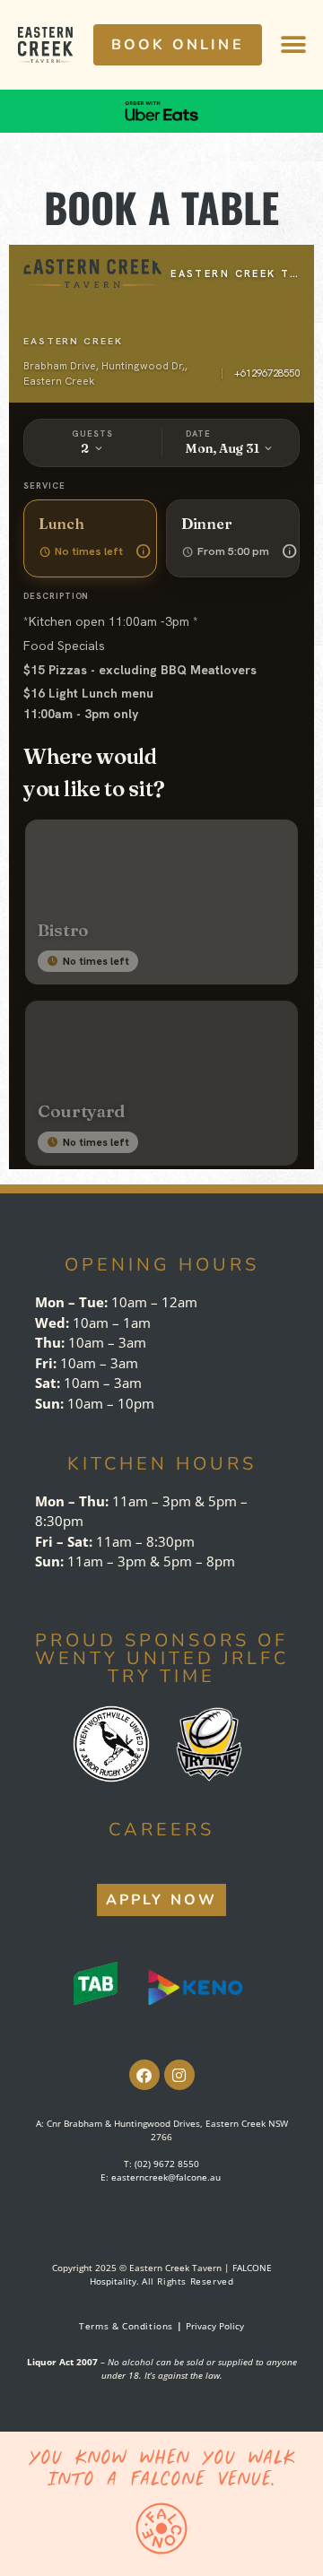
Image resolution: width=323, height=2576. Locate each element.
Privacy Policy (215, 2326)
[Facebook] (144, 2075)
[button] (293, 45)
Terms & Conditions (132, 2326)
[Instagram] (179, 2075)
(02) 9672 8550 (167, 2164)
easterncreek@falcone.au (166, 2177)
